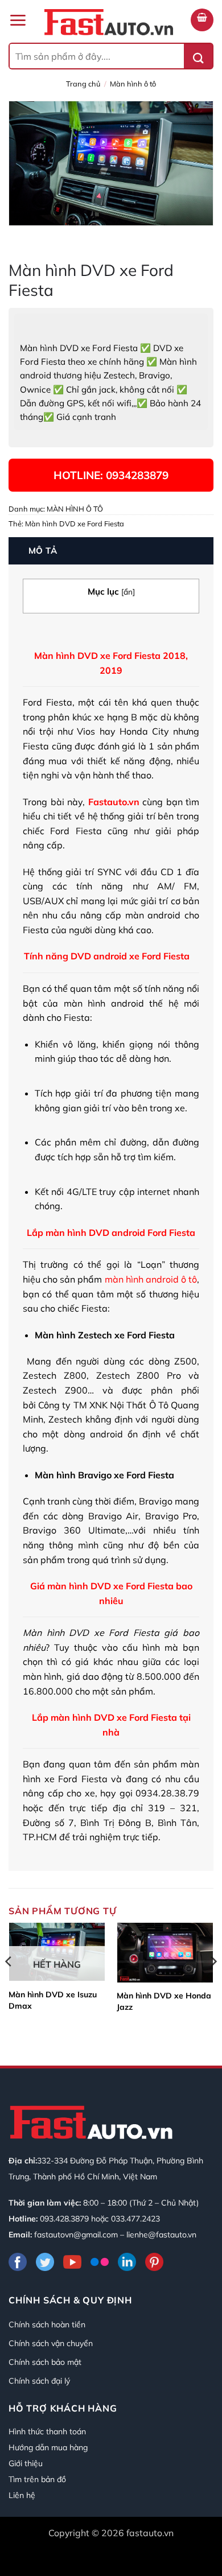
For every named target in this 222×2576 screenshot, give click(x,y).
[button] (18, 20)
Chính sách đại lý (39, 2381)
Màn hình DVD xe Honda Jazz (164, 2001)
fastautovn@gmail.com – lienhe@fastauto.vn (115, 2235)
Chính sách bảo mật (45, 2362)
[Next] (213, 1984)
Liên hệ (22, 2495)
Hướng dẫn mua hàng (48, 2447)
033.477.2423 (135, 2219)
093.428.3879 (64, 2219)
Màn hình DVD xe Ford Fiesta (75, 524)
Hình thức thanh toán (47, 2431)
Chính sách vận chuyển (51, 2343)
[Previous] (9, 1984)
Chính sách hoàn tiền (47, 2324)
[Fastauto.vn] (109, 22)
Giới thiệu (26, 2463)
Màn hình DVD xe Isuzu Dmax (53, 2000)
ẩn (128, 592)
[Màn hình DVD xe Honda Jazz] (165, 1953)
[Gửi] (198, 56)
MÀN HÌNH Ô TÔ (133, 84)
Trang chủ (83, 84)
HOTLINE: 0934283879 (111, 475)
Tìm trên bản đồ (37, 2479)
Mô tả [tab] (43, 551)
